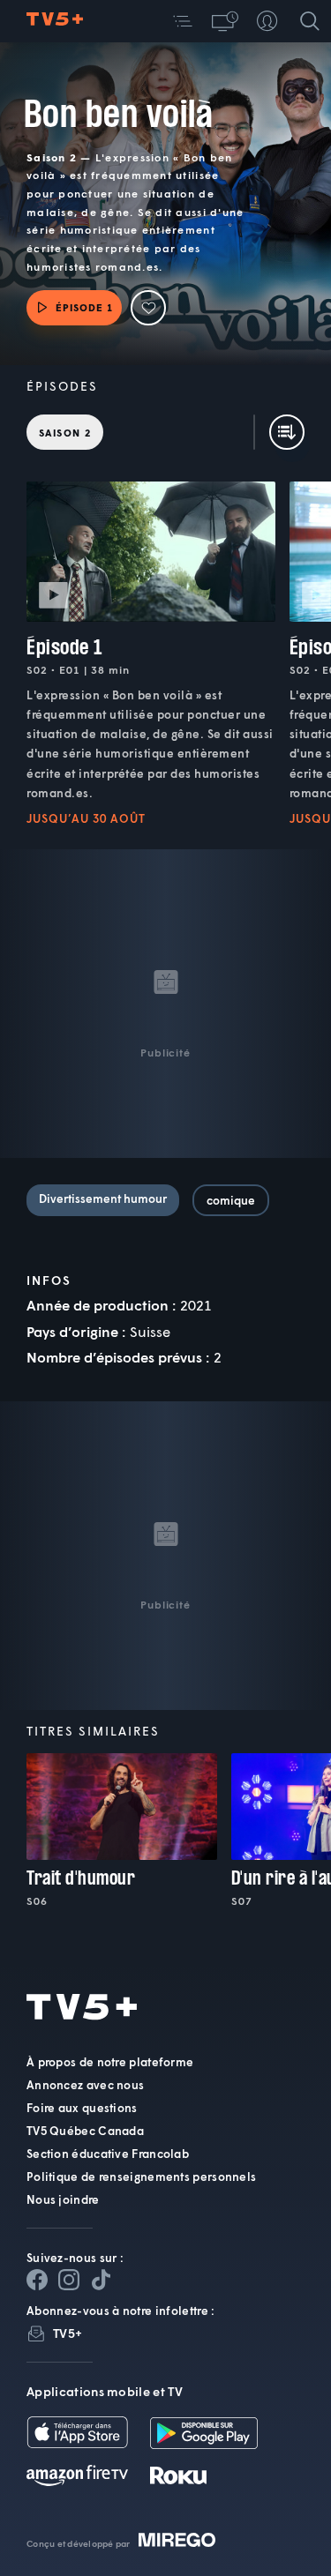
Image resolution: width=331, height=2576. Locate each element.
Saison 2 (65, 433)
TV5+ (68, 2333)
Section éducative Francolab (108, 2154)
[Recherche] (310, 21)
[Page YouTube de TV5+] (101, 2280)
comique (231, 1200)
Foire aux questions (82, 2108)
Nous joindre (63, 2199)
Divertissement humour (103, 1198)
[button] (183, 21)
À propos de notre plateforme (110, 2062)
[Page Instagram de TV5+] (69, 2280)
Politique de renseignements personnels (141, 2177)
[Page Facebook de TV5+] (37, 2280)
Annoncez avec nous (85, 2085)
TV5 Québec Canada (85, 2131)
